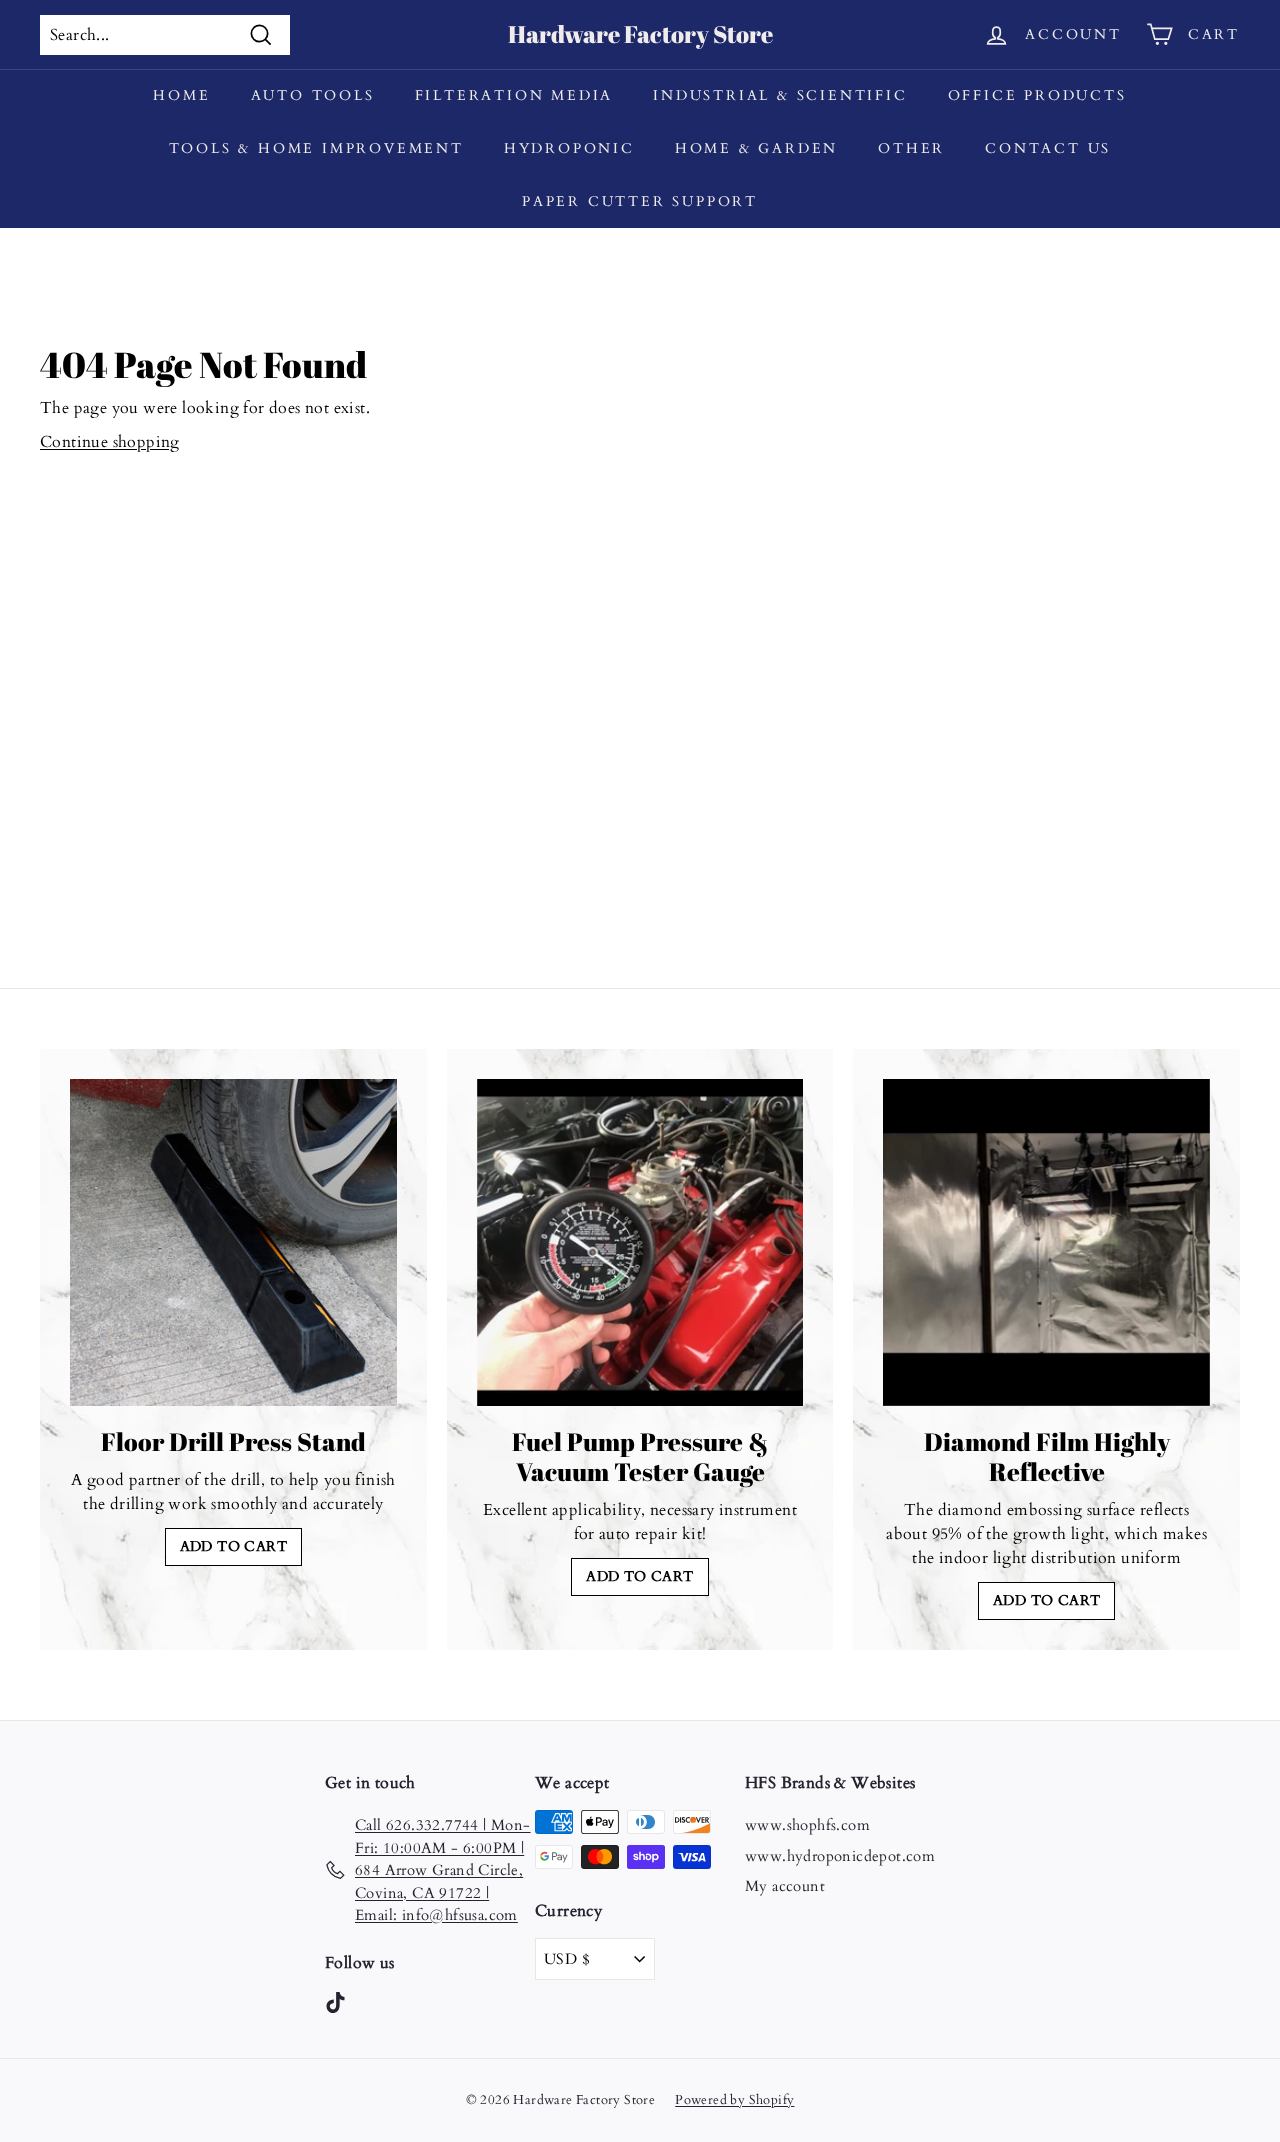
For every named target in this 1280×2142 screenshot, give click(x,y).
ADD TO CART (233, 1546)
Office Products (1037, 95)
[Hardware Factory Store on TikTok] (335, 2001)
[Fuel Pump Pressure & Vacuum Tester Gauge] (640, 1242)
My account (785, 1886)
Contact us (1048, 148)
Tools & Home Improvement (316, 148)
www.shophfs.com (807, 1825)
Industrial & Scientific (780, 95)
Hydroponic (569, 148)
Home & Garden (756, 148)
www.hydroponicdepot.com (840, 1856)
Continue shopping (110, 442)
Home (181, 95)
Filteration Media (514, 95)
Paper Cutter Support (640, 201)
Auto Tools (313, 95)
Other (911, 148)
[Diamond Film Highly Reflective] (1046, 1242)
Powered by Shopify (734, 2100)
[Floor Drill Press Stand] (233, 1242)
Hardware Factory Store (640, 34)
